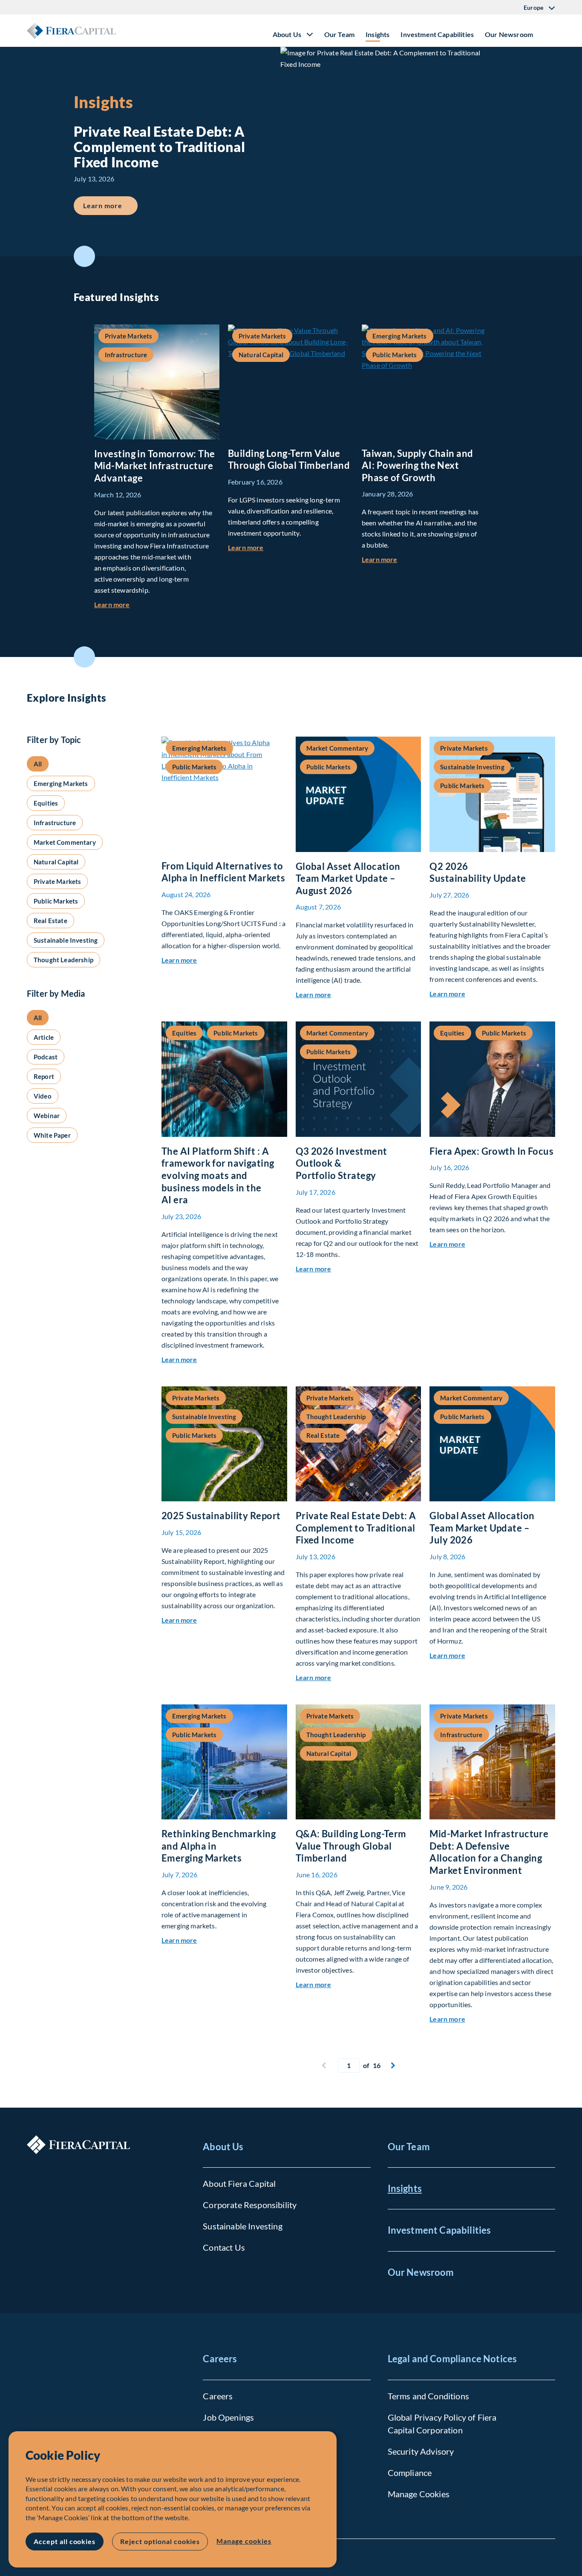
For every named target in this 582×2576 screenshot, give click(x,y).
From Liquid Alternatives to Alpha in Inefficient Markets (223, 872)
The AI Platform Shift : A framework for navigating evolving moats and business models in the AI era (218, 1175)
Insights (377, 34)
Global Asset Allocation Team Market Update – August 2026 (348, 878)
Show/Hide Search (548, 31)
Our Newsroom (509, 34)
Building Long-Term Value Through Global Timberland (289, 459)
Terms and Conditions (428, 2396)
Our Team (339, 34)
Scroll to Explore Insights (84, 657)
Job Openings (228, 2417)
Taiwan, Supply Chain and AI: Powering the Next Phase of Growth (418, 465)
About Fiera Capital (239, 2183)
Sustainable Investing (242, 2226)
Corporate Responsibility (250, 2205)
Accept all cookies (65, 2541)
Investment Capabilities (437, 34)
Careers (220, 2359)
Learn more (110, 205)
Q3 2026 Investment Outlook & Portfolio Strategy (341, 1163)
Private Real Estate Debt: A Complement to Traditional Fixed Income (356, 1528)
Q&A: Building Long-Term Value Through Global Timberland (351, 1846)
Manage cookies (244, 2541)
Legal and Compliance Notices (452, 2359)
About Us (223, 2147)
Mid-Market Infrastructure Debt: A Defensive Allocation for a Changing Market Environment (489, 1852)
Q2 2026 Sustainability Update (478, 872)
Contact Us (224, 2247)
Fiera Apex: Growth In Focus (491, 1151)
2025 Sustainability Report (221, 1516)
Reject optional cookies (160, 2541)
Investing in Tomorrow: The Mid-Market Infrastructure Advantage (154, 466)
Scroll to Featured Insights (84, 256)
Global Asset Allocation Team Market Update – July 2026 (482, 1528)
